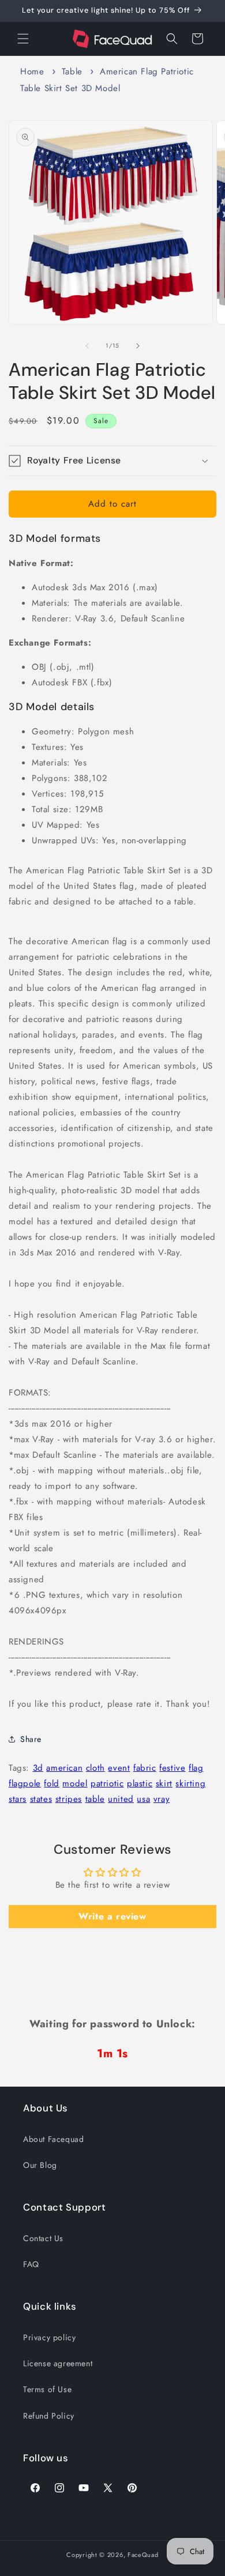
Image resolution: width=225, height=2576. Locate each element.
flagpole (25, 1783)
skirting (190, 1783)
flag (196, 1768)
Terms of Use (47, 2389)
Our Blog (40, 2165)
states (41, 1799)
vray (162, 1799)
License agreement (58, 2363)
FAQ (31, 2264)
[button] (23, 39)
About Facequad (53, 2139)
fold (51, 1783)
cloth (95, 1768)
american (64, 1768)
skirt (164, 1783)
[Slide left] (87, 346)
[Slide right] (138, 346)
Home (32, 71)
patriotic (107, 1783)
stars (18, 1799)
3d (38, 1768)
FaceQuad (143, 2555)
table (95, 1799)
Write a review (112, 1916)
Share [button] (31, 1739)
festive (172, 1768)
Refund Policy (49, 2416)
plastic (140, 1783)
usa (143, 1799)
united (121, 1799)
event (119, 1768)
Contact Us (43, 2238)
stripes (69, 1799)
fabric (145, 1768)
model (75, 1783)
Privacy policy (49, 2337)
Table (72, 71)
